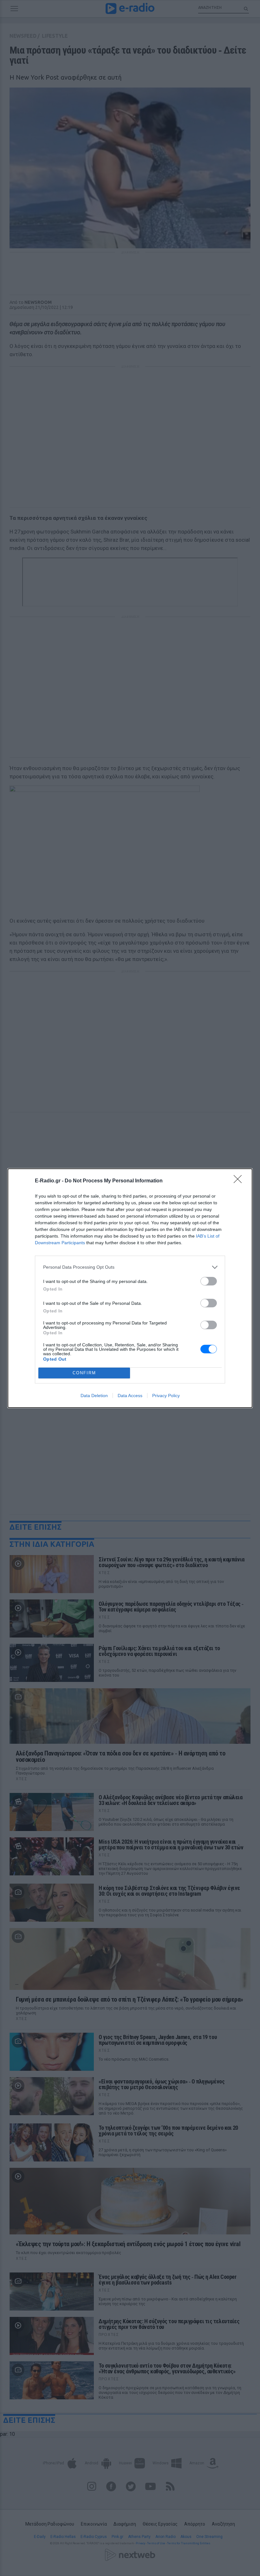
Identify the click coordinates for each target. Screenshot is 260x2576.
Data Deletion (94, 1396)
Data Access (130, 1396)
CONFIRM (84, 1373)
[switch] (209, 1281)
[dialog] (130, 1288)
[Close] (240, 1181)
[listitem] (130, 1267)
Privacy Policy (166, 1396)
